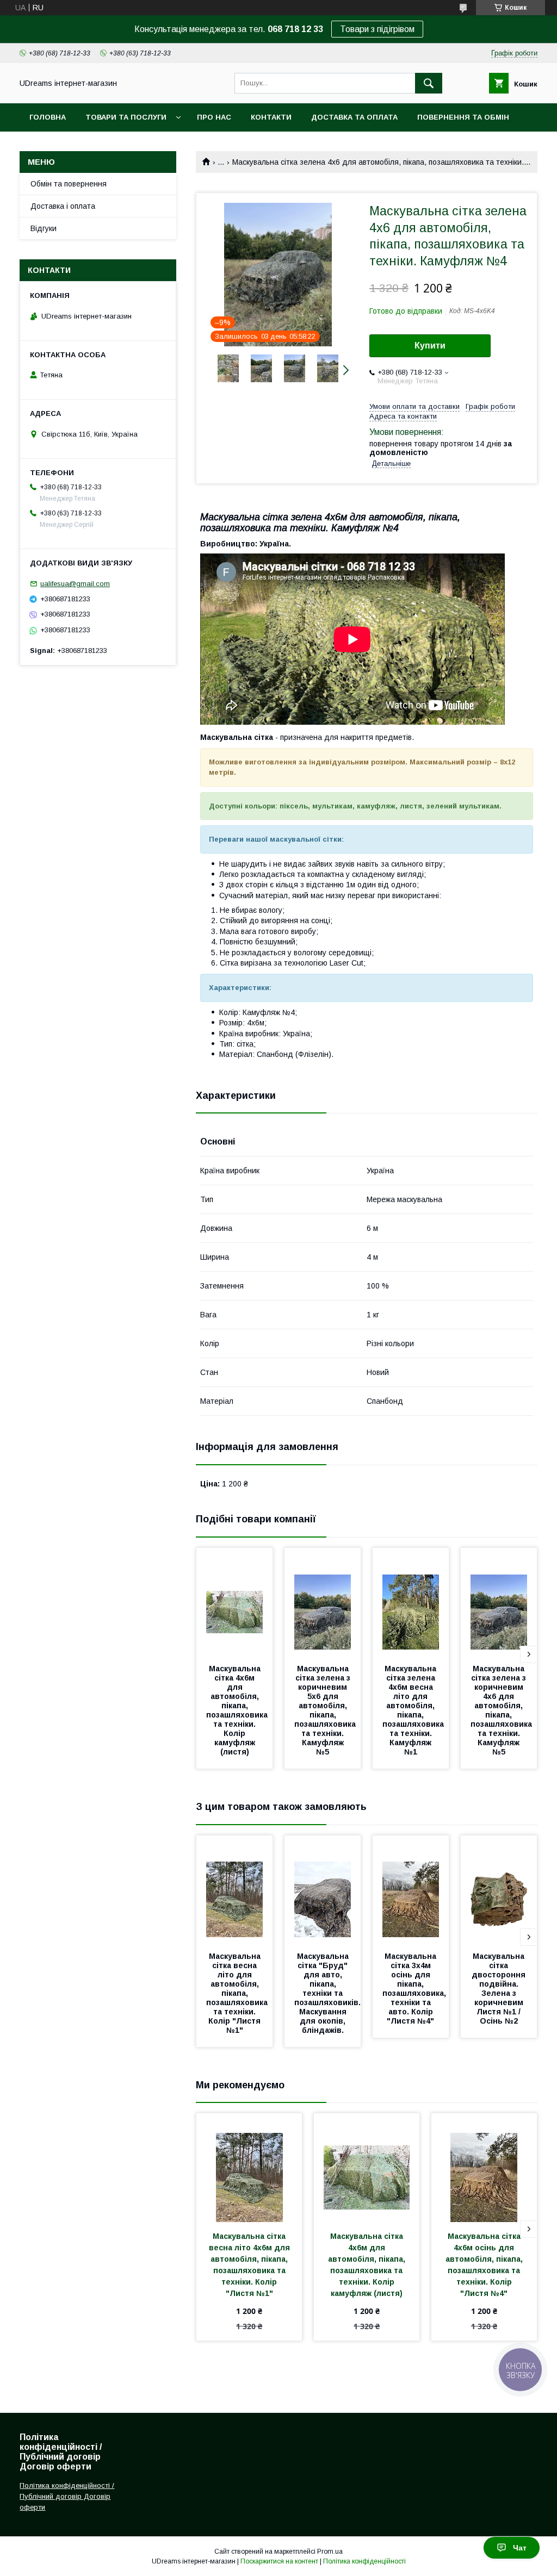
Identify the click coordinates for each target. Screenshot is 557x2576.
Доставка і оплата (63, 206)
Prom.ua (330, 2552)
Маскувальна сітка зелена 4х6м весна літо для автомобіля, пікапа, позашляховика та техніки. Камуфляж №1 (414, 1710)
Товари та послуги (126, 117)
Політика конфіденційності (364, 2561)
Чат (520, 2548)
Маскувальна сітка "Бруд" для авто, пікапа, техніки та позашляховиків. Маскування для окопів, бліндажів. (329, 1993)
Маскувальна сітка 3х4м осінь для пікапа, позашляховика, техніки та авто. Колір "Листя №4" (415, 1989)
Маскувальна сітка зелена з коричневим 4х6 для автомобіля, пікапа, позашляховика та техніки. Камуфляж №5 (502, 1710)
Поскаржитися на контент (279, 2561)
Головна (48, 117)
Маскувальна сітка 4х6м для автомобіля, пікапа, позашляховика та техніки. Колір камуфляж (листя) (238, 1710)
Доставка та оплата (354, 117)
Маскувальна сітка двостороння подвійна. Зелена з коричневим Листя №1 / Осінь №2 (500, 1989)
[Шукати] (429, 83)
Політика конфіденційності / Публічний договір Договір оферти (67, 2496)
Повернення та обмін (463, 117)
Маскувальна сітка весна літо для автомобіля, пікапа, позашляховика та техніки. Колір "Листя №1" (238, 1993)
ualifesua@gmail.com (75, 584)
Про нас (214, 117)
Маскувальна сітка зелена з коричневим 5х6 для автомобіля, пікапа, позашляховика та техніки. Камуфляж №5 (326, 1710)
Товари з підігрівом (377, 29)
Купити (430, 346)
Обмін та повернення (69, 184)
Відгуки (44, 228)
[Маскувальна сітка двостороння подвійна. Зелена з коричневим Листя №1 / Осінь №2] (499, 1890)
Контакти (271, 117)
